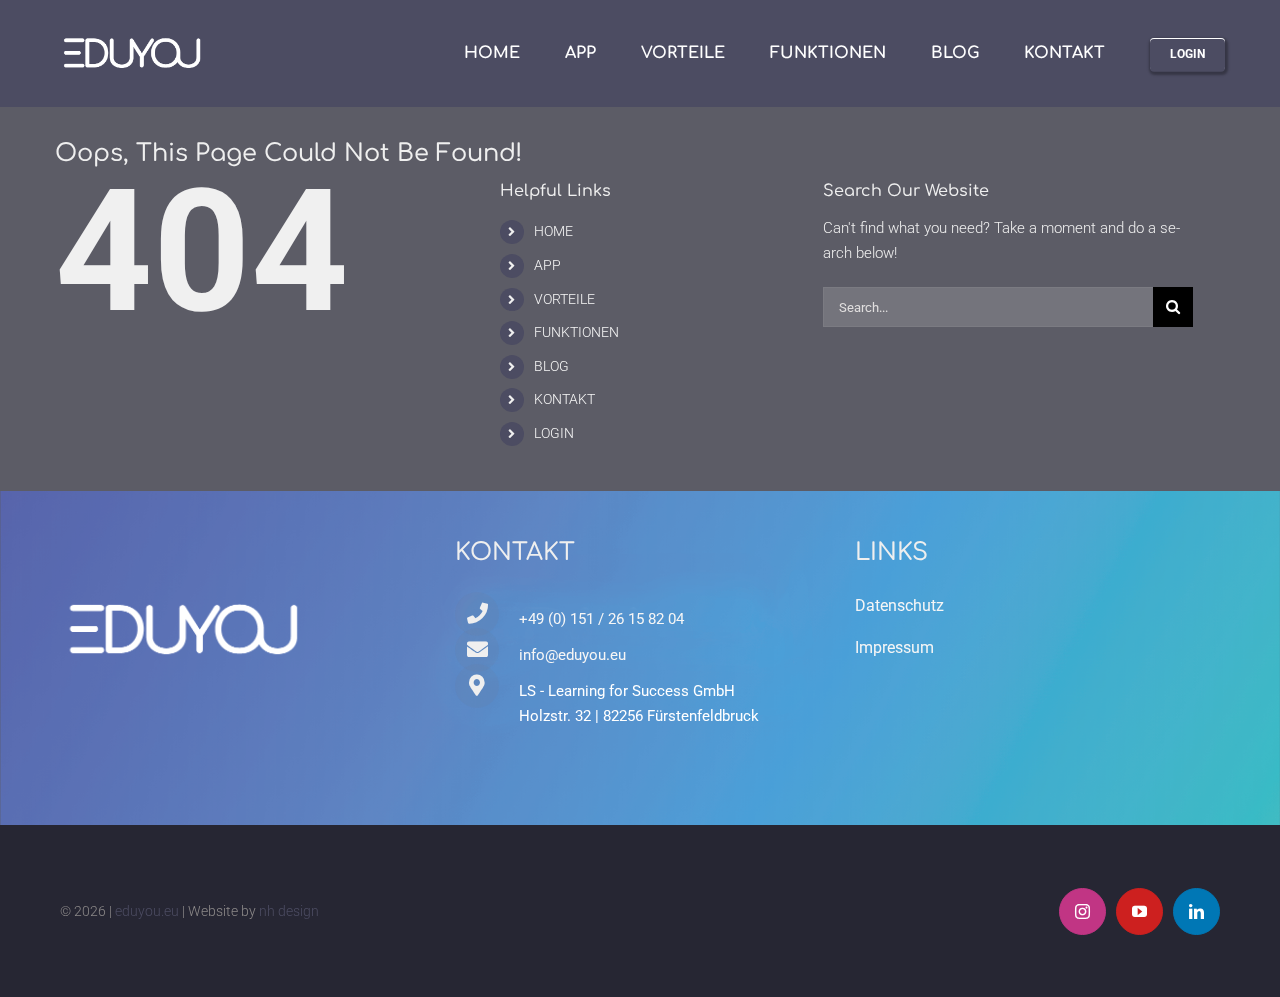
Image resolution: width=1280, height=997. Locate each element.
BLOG (551, 366)
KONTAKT (564, 399)
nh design (289, 911)
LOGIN (554, 433)
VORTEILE (564, 299)
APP (547, 265)
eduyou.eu (147, 911)
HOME (553, 231)
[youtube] (1139, 911)
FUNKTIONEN (576, 332)
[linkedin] (1196, 911)
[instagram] (1082, 911)
